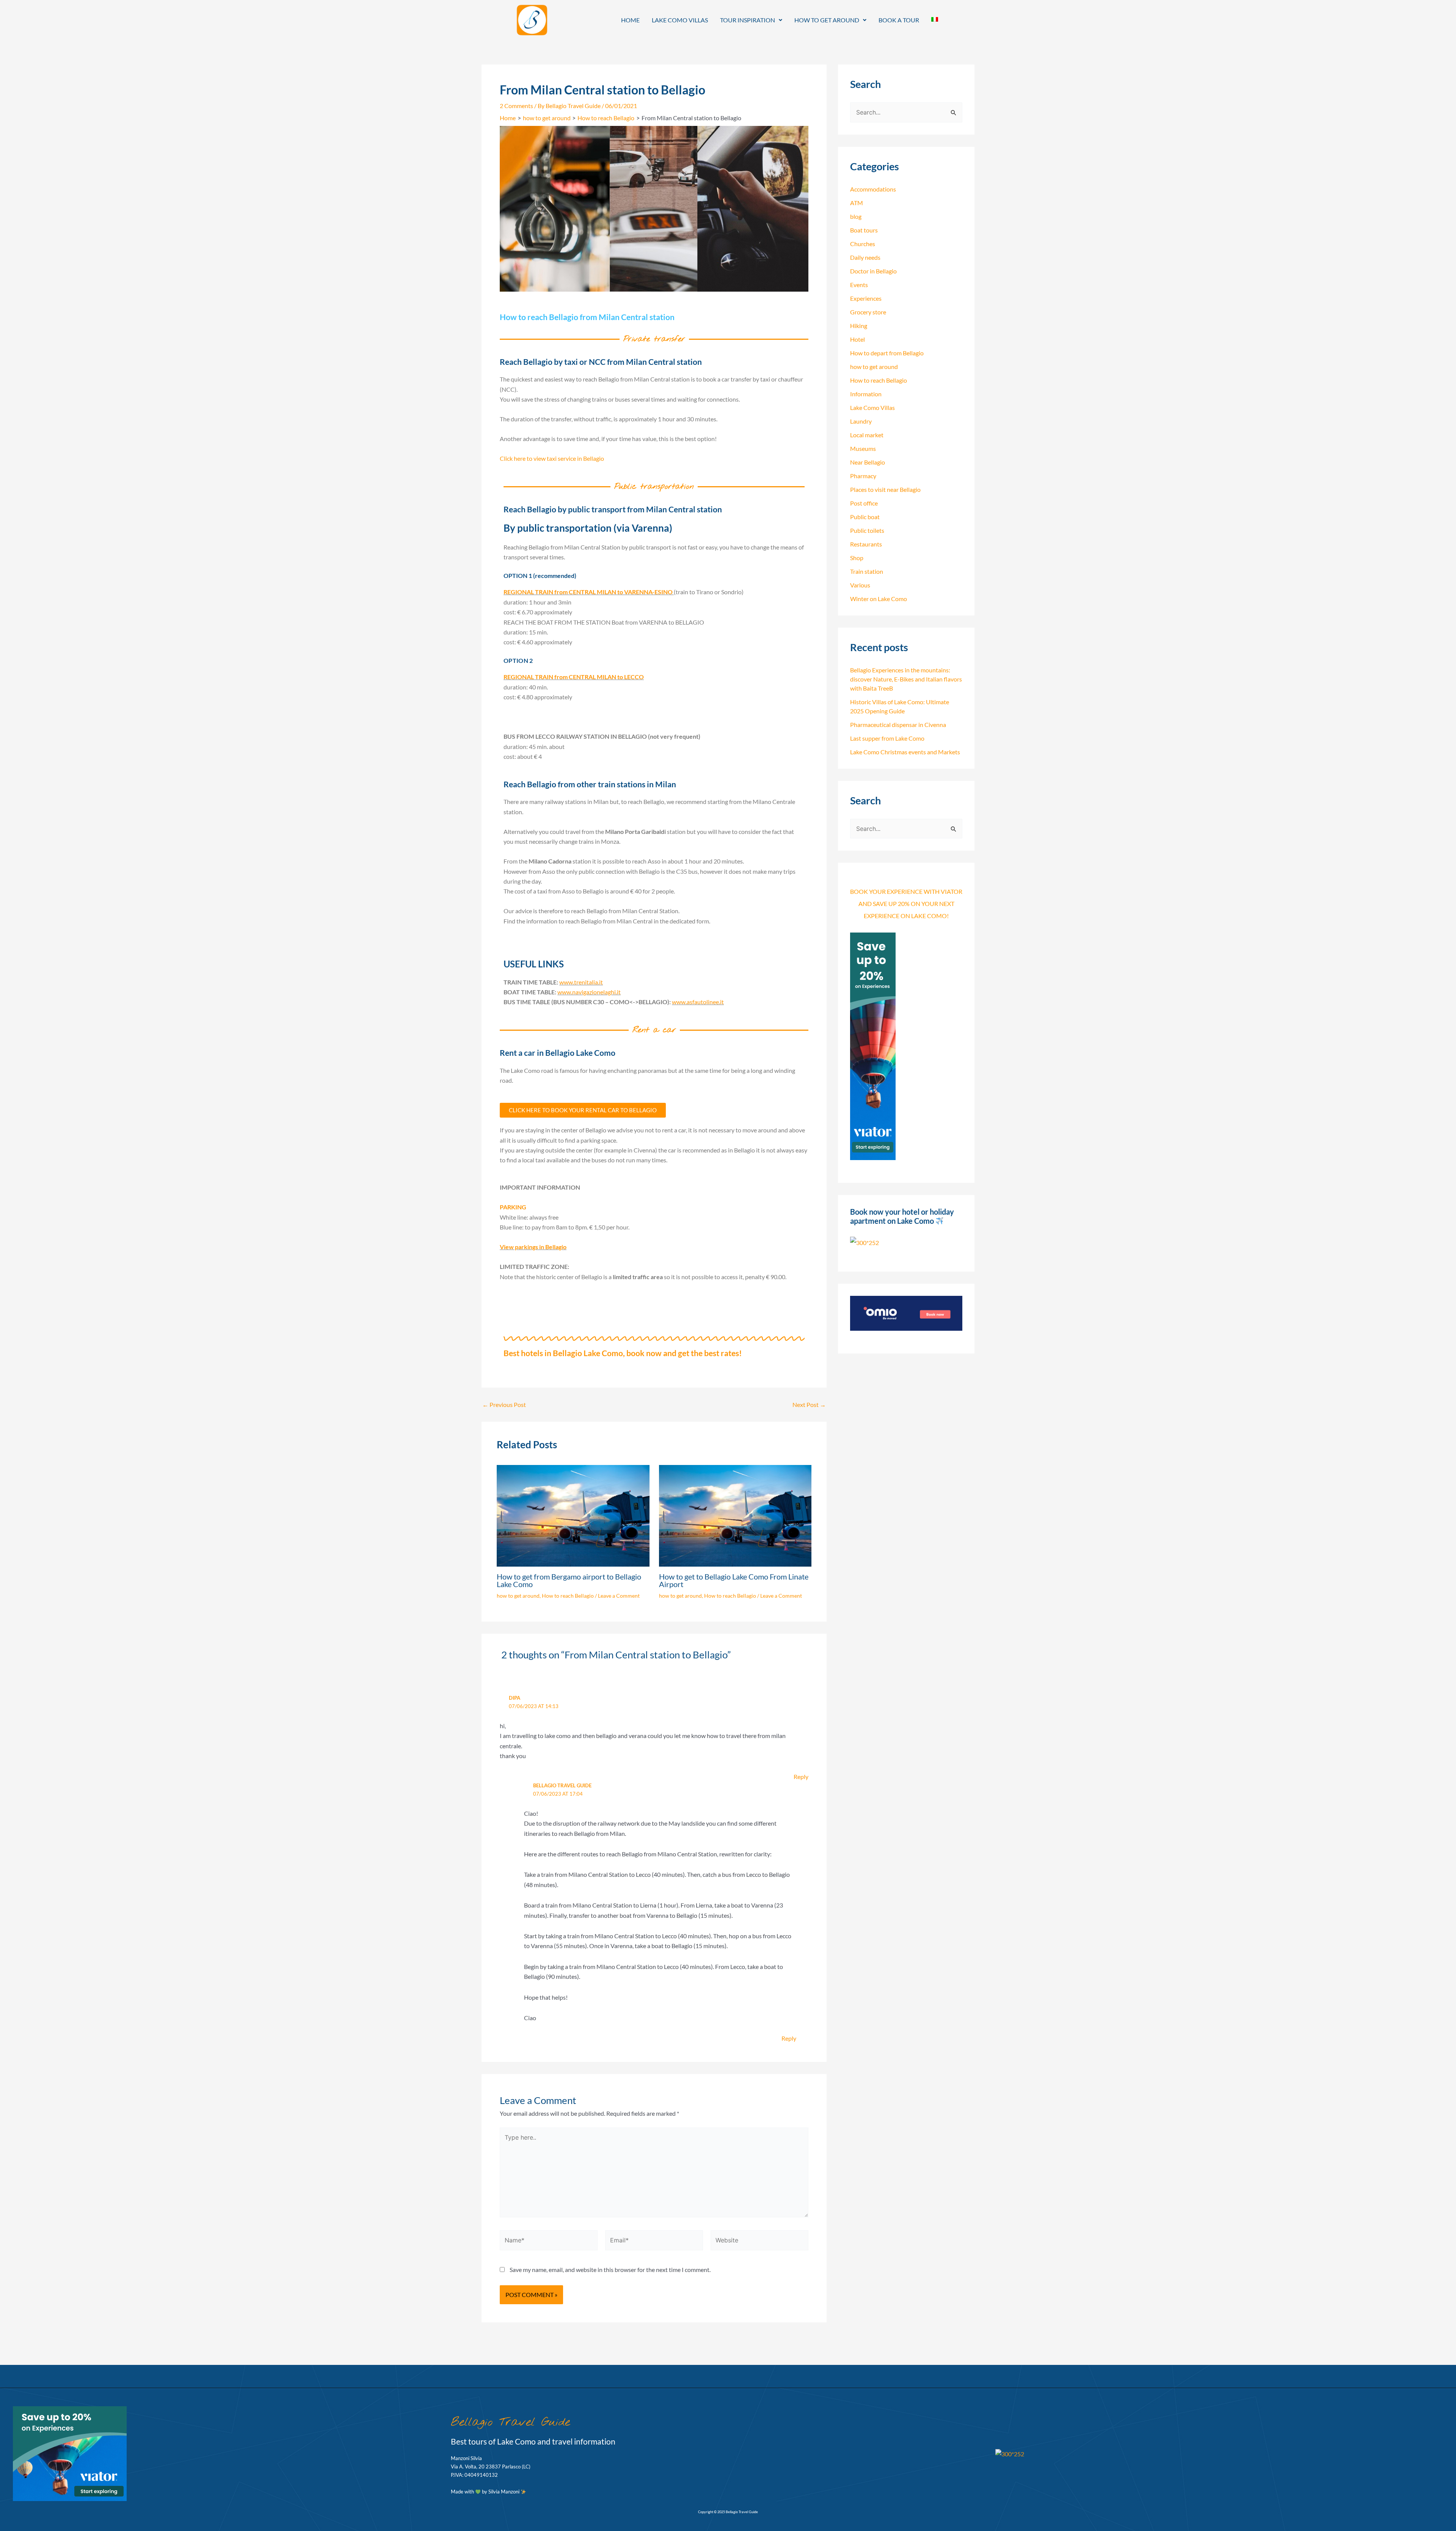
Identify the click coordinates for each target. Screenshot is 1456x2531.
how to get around (518, 1596)
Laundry (861, 421)
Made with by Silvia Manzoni (486, 2492)
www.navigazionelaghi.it (589, 992)
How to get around (827, 20)
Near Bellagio (868, 462)
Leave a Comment (619, 1596)
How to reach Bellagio (568, 1596)
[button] (751, 20)
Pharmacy (863, 476)
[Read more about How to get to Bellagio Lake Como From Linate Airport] (735, 1515)
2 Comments (516, 106)
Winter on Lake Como (879, 599)
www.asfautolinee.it (698, 1002)
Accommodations (873, 189)
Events (859, 285)
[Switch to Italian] (935, 19)
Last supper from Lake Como (887, 738)
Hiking (859, 326)
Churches (863, 244)
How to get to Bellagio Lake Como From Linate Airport (734, 1580)
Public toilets (867, 530)
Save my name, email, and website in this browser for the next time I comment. (610, 2270)
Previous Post (504, 1405)
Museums (863, 448)
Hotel (857, 339)
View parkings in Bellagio (533, 1247)
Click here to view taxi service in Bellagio (552, 458)
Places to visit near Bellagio (885, 489)
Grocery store (868, 312)
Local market (867, 435)
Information (866, 394)
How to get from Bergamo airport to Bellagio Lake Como (569, 1580)
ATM (857, 203)
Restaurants (866, 544)
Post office (864, 503)
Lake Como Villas (680, 20)
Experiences (866, 298)
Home (630, 20)
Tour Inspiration (748, 20)
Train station (867, 571)
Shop (857, 558)
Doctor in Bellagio (873, 271)
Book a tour (899, 20)
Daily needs (865, 257)
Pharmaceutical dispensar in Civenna (898, 725)
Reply (801, 1777)
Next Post (809, 1405)
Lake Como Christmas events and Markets (905, 752)
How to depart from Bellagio (887, 353)
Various (860, 585)
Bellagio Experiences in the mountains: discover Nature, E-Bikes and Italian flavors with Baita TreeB (906, 679)
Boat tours (864, 230)
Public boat (865, 517)
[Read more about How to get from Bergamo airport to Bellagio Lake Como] (573, 1515)
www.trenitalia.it (581, 982)
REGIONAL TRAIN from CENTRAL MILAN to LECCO (574, 677)
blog (856, 216)
